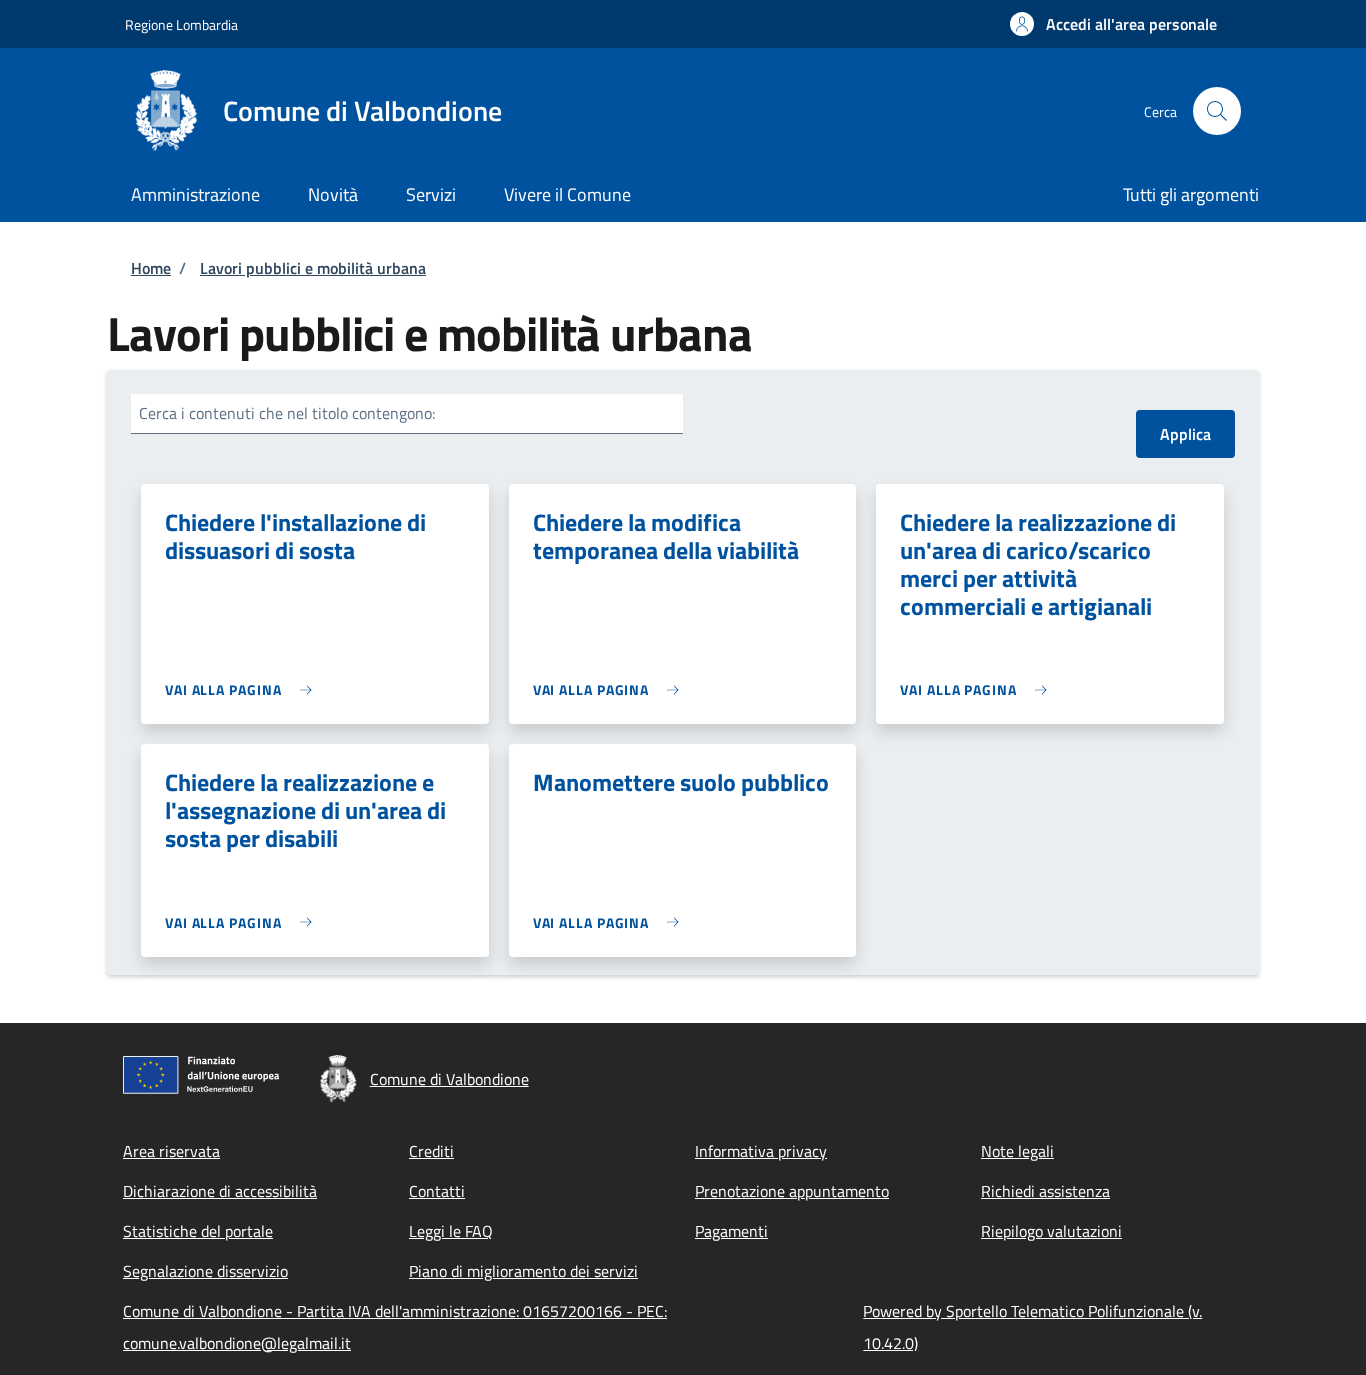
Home (151, 268)
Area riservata (171, 1151)
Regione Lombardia (181, 24)
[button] (1113, 24)
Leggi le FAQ (451, 1231)
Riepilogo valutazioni (1051, 1231)
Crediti (431, 1151)
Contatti (437, 1191)
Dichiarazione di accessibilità (220, 1191)
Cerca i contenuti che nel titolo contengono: (287, 413)
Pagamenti (731, 1231)
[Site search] (1217, 111)
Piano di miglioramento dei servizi (523, 1271)
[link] (243, 689)
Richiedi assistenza (1045, 1191)
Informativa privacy (761, 1151)
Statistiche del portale (198, 1231)
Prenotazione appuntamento (792, 1191)
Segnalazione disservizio (205, 1271)
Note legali (1017, 1151)
